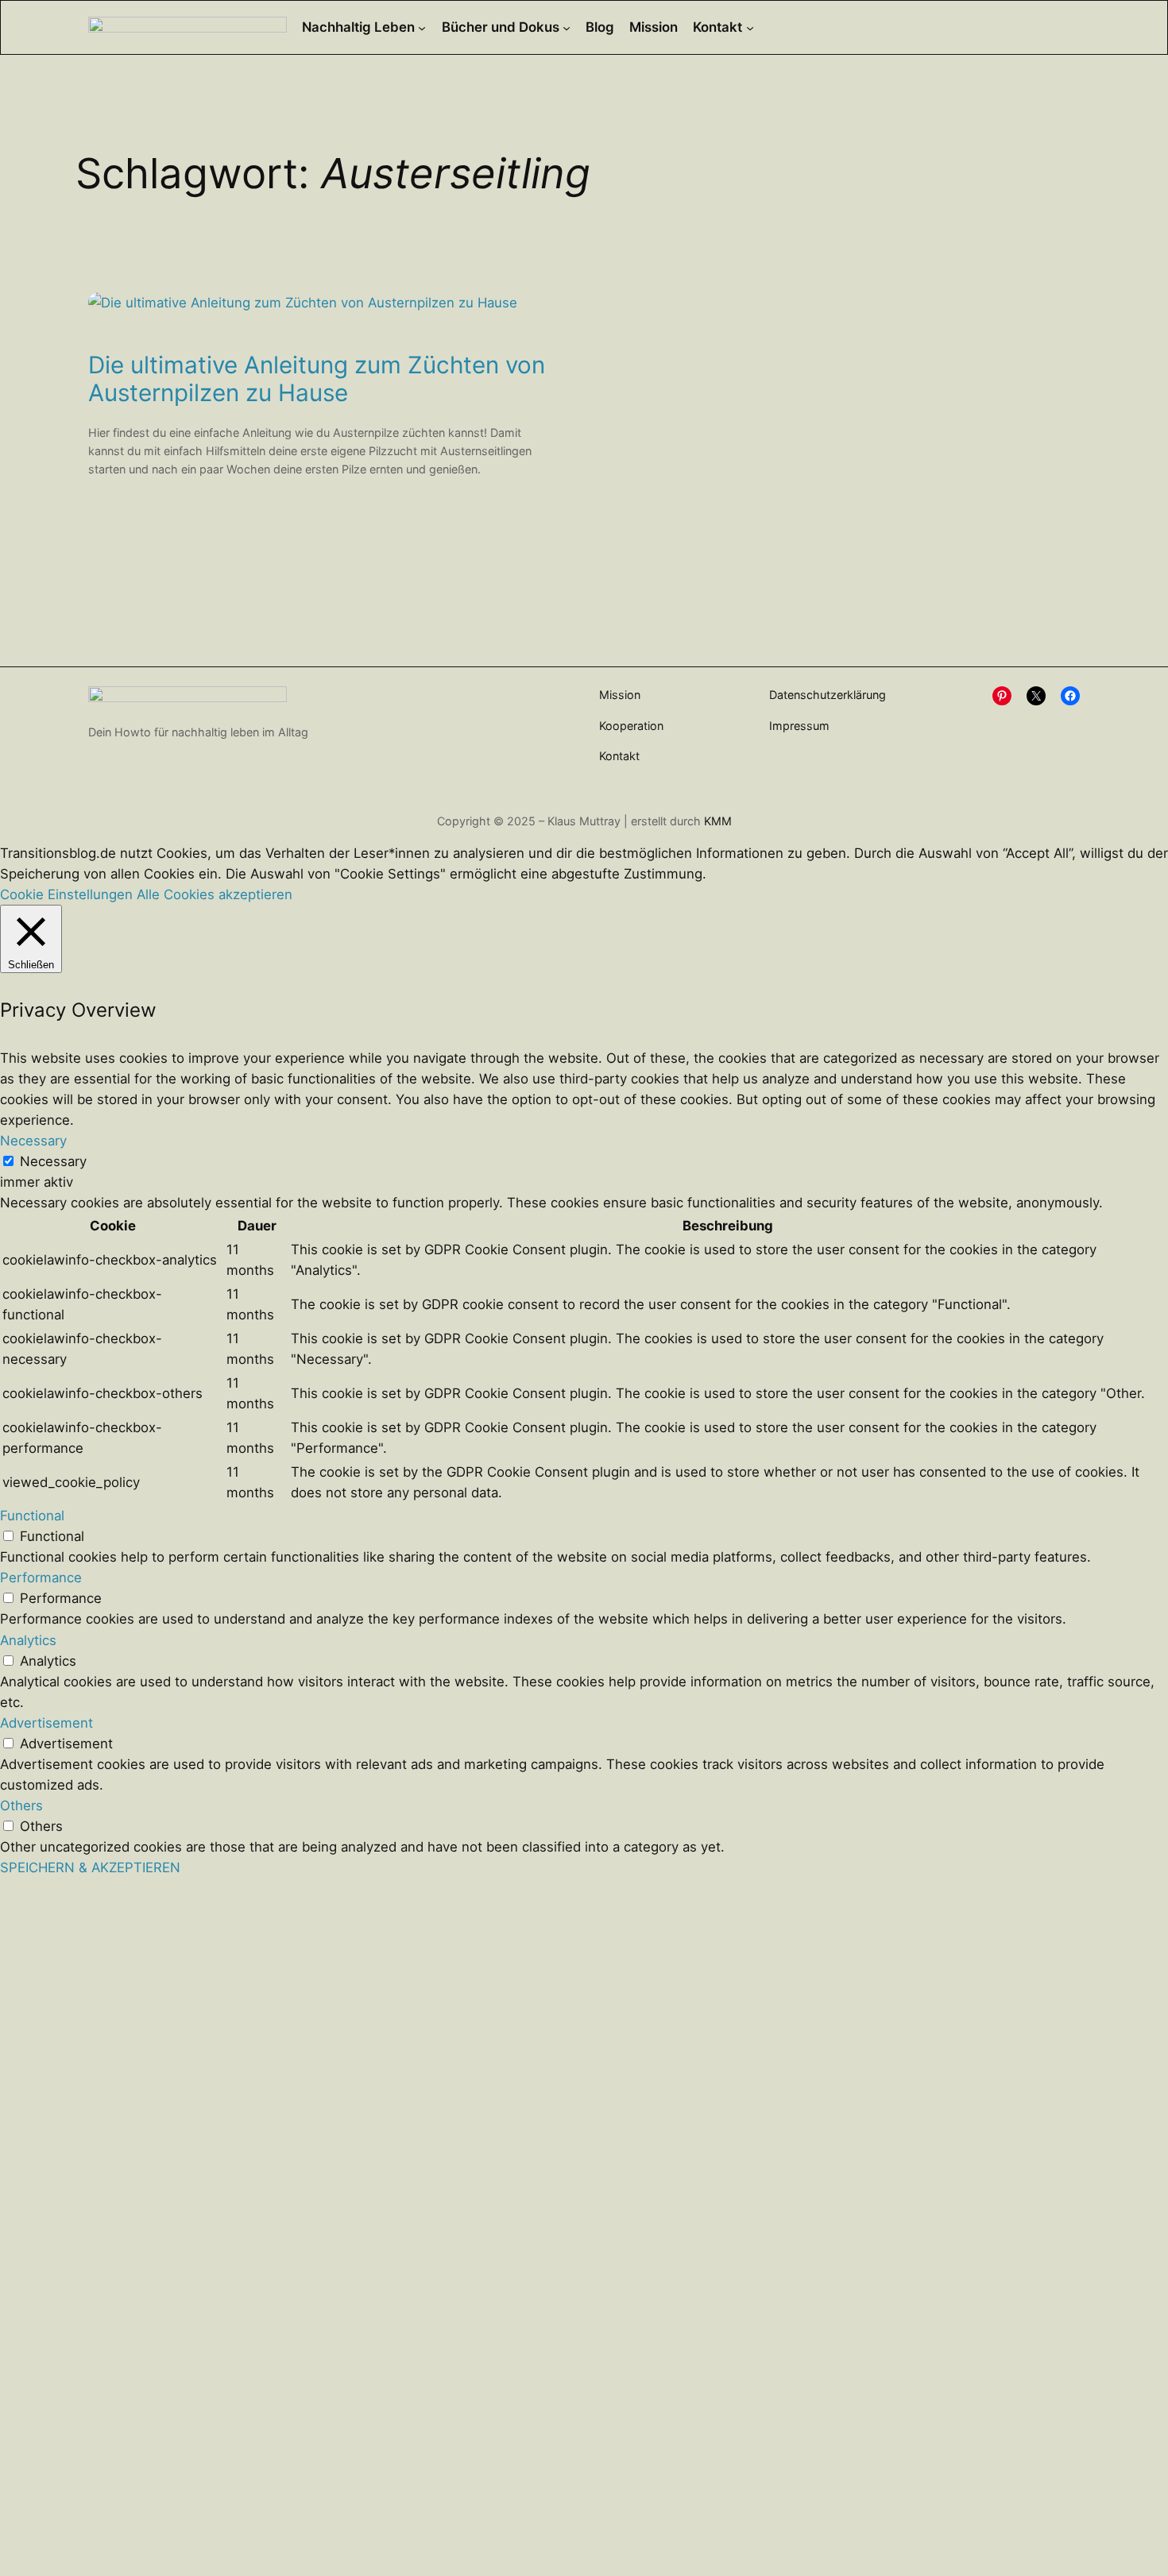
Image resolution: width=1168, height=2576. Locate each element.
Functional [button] (32, 1516)
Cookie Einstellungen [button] (66, 894)
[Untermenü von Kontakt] (750, 27)
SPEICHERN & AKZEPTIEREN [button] (90, 1867)
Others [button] (21, 1806)
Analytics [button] (28, 1640)
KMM (718, 821)
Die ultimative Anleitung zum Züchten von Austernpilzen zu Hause (317, 379)
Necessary (53, 1161)
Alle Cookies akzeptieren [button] (215, 894)
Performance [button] (41, 1578)
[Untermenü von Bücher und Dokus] (567, 27)
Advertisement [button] (46, 1723)
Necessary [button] (33, 1141)
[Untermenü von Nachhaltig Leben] (422, 27)
